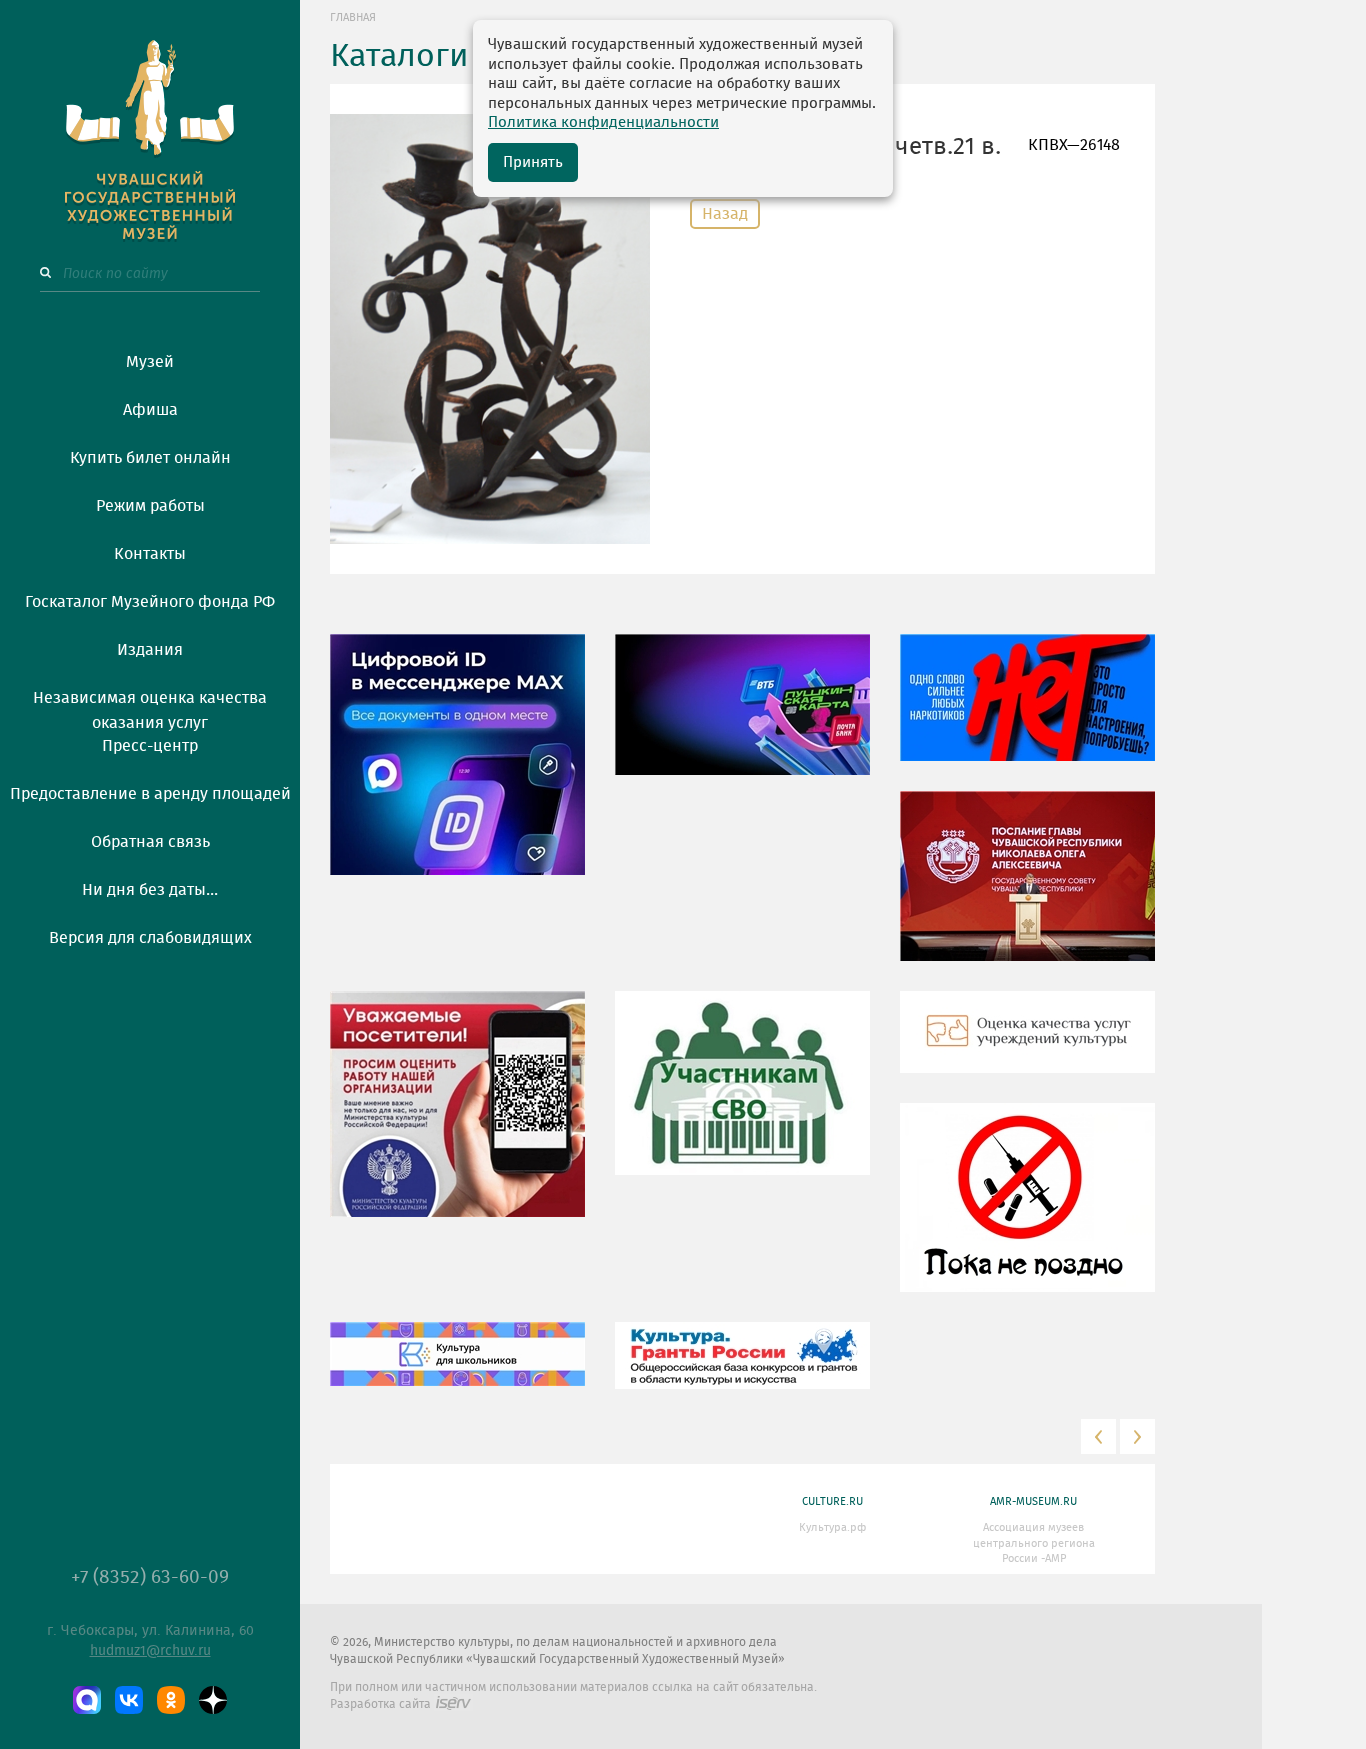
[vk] (129, 1700)
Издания (150, 650)
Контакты (150, 554)
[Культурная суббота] (457, 1369)
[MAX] (87, 1700)
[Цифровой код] (457, 769)
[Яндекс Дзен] (213, 1700)
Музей (150, 362)
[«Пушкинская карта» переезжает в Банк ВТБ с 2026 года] (742, 719)
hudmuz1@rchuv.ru (150, 1651)
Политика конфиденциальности (603, 122)
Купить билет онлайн (150, 458)
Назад (725, 214)
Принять (533, 162)
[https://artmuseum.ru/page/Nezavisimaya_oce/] (1027, 1047)
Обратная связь (150, 842)
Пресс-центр (150, 746)
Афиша (150, 410)
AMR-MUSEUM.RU (1033, 1501)
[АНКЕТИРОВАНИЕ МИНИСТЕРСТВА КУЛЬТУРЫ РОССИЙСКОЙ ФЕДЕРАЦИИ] (457, 1119)
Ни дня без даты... (150, 890)
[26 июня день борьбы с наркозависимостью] (1027, 1212)
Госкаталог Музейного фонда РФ (150, 602)
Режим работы (150, 506)
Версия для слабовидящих (150, 938)
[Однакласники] (171, 1700)
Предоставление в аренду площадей (150, 794)
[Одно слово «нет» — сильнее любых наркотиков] (1027, 712)
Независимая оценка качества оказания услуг (150, 707)
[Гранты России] (742, 1370)
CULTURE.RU (832, 1501)
